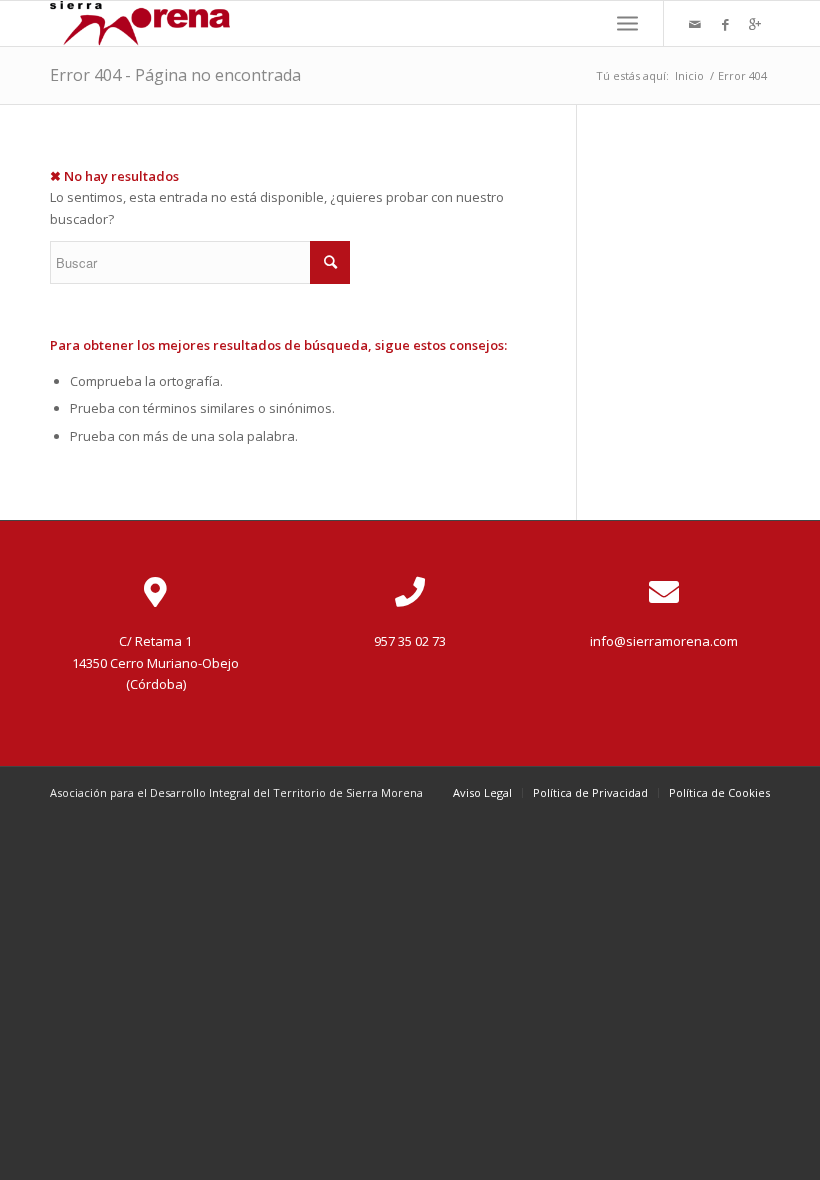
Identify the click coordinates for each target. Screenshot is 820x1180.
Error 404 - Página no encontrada (175, 75)
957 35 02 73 (410, 641)
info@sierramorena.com (664, 641)
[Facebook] (725, 24)
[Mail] (695, 24)
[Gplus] (755, 24)
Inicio (689, 75)
